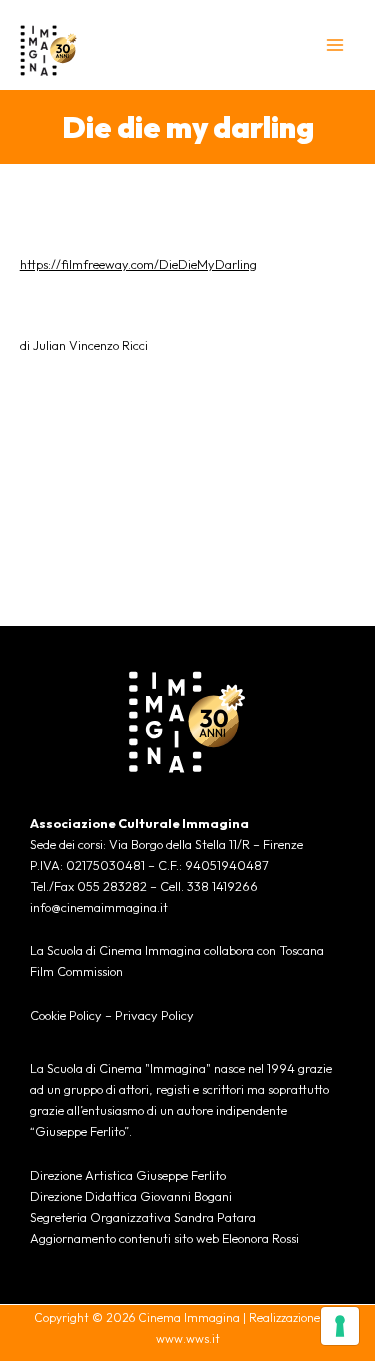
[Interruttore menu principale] (335, 44)
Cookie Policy (66, 1015)
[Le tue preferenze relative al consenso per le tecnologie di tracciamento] (340, 1326)
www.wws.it (188, 1338)
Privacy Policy (154, 1015)
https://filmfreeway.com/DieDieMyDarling (138, 264)
